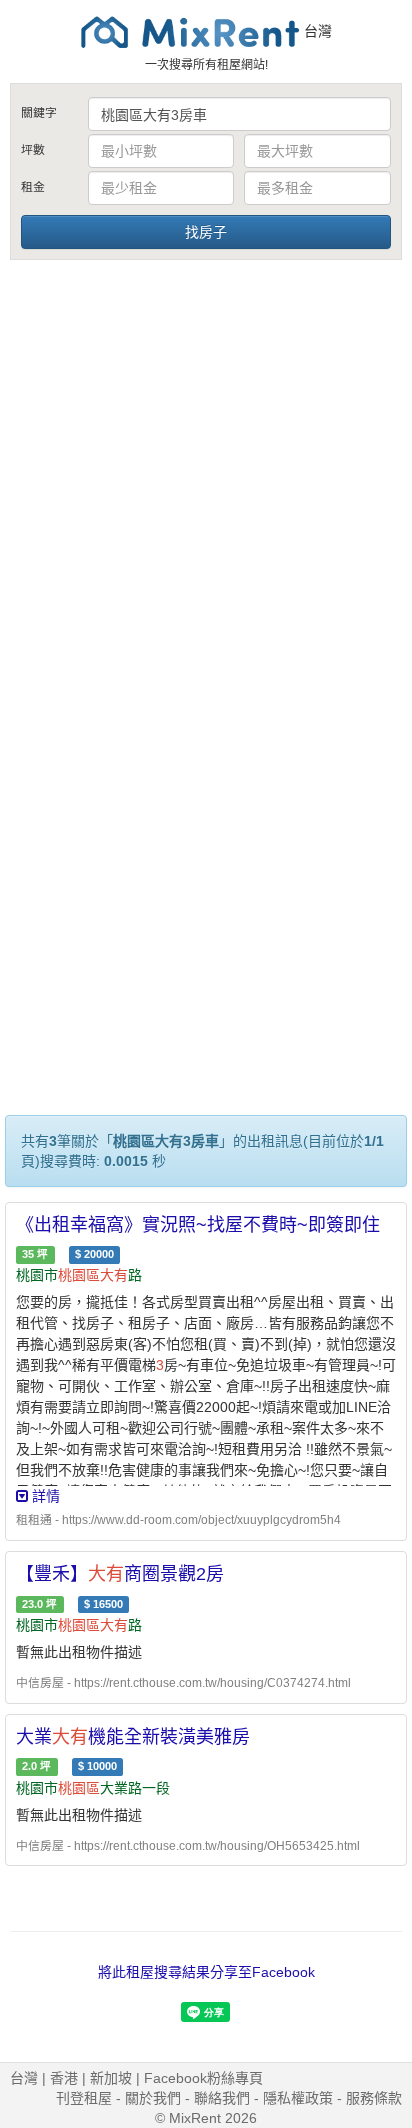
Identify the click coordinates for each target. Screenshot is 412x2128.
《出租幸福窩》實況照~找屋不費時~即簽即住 (198, 1225)
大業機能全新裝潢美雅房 (133, 1737)
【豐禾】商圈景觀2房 (120, 1574)
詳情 (44, 1496)
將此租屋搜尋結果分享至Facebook (206, 1972)
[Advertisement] (206, 479)
